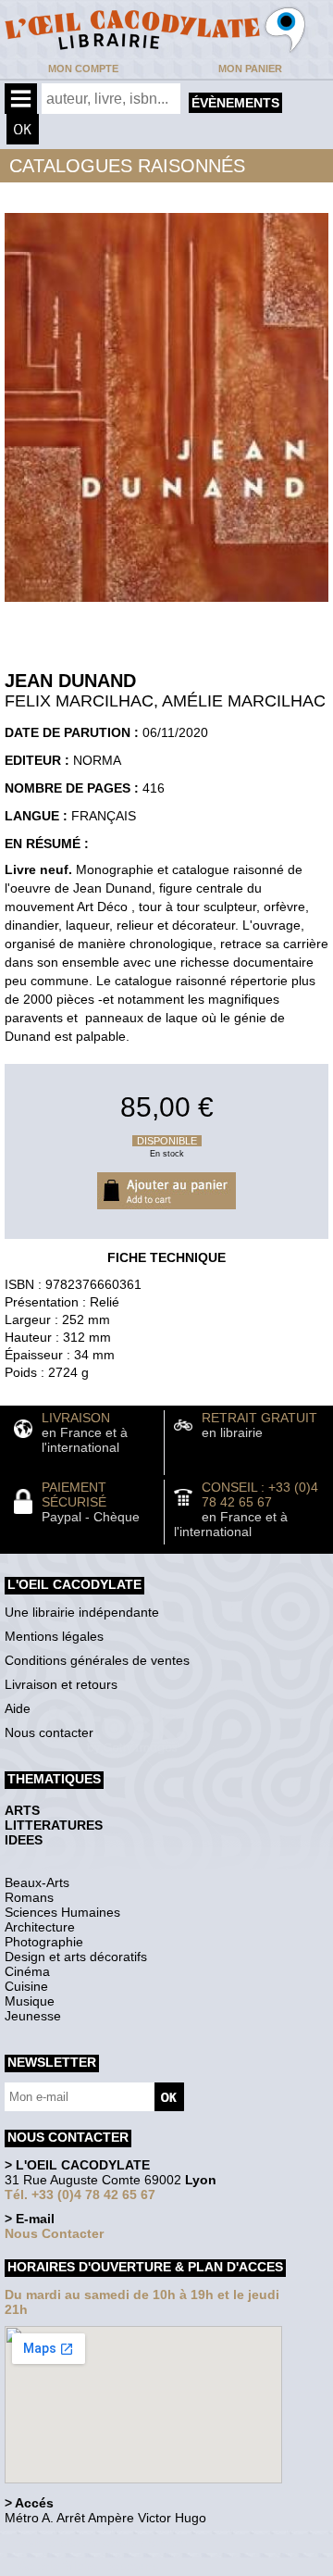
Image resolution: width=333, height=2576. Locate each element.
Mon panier (250, 69)
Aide (18, 1708)
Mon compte (83, 69)
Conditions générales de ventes (97, 1660)
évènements (235, 103)
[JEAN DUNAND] (166, 606)
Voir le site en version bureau (103, 2543)
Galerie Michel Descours (88, 2566)
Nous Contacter (54, 2233)
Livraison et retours (61, 1684)
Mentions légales (54, 1636)
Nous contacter (49, 1732)
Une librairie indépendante (82, 1612)
